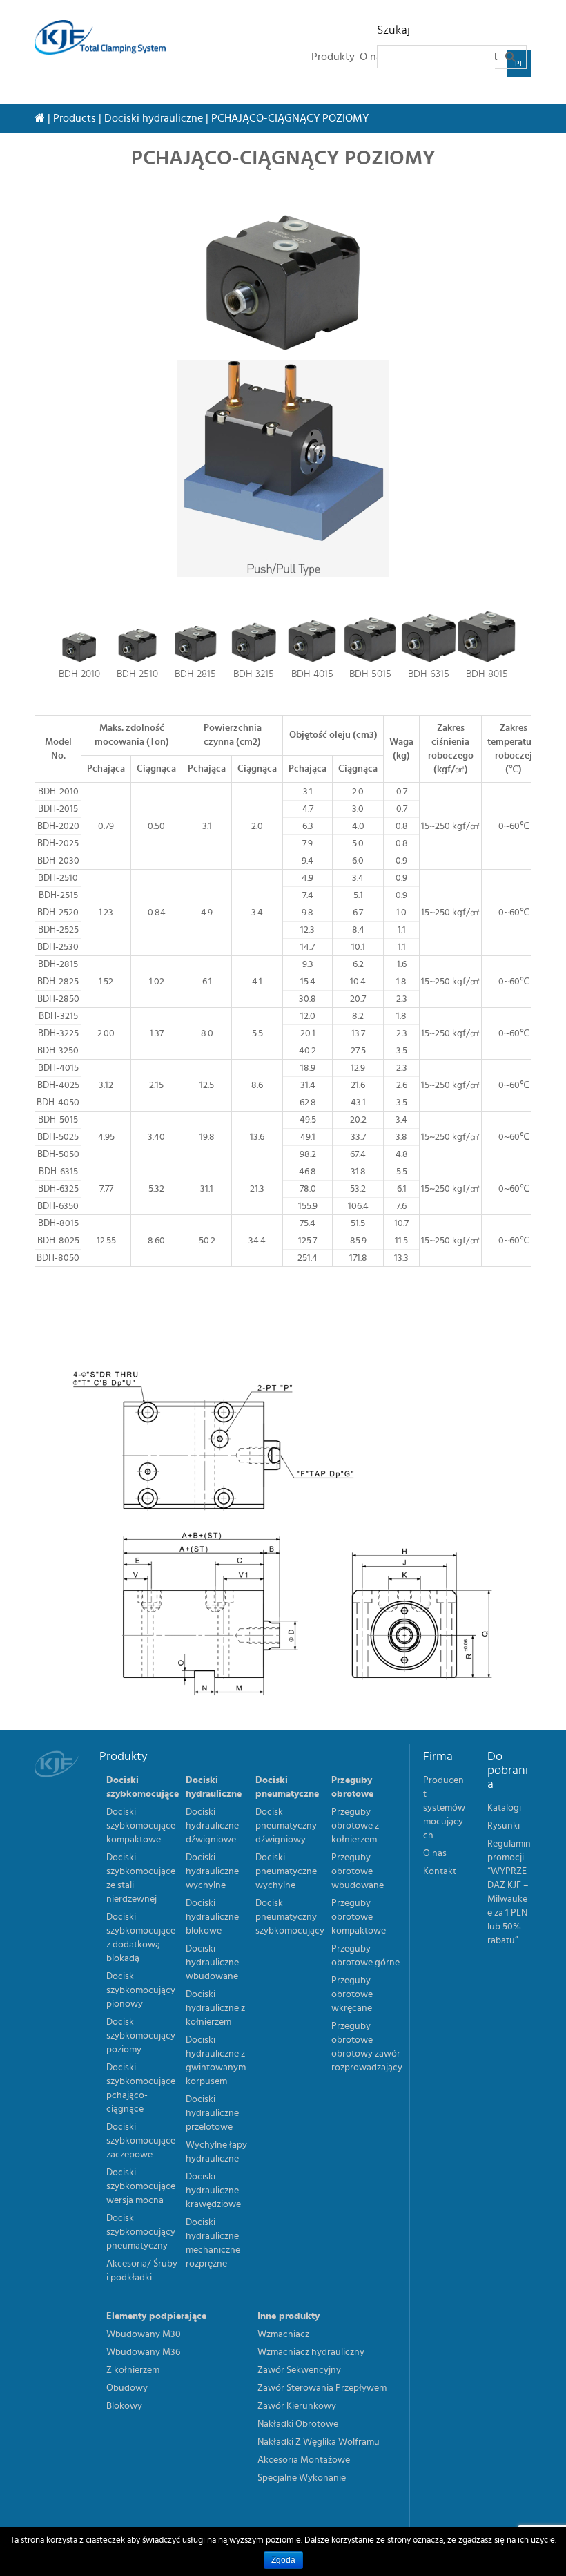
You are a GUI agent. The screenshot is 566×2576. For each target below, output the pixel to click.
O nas (435, 1853)
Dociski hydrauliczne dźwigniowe (212, 1826)
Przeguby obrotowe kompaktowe (359, 1917)
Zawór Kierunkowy (297, 2406)
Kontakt (440, 1871)
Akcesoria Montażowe (304, 2460)
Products (75, 118)
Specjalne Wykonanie (302, 2478)
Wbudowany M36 (143, 2352)
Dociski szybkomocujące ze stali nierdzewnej (141, 1878)
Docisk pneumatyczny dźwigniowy (286, 1826)
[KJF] (105, 37)
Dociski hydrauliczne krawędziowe (213, 2191)
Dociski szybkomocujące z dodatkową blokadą (141, 1938)
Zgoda (283, 2560)
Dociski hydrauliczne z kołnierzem (215, 2008)
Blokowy (124, 2406)
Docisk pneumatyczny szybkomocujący (290, 1917)
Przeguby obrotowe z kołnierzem (355, 1826)
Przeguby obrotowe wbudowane (358, 1871)
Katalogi (504, 1808)
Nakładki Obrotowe (298, 2424)
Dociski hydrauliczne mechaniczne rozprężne (213, 2243)
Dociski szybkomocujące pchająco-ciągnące (141, 2088)
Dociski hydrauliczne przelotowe (212, 2113)
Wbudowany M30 (144, 2334)
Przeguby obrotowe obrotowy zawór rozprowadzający (367, 2047)
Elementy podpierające (156, 2316)
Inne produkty (289, 2316)
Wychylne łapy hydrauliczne (216, 2152)
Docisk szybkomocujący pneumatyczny (141, 2232)
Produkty (333, 57)
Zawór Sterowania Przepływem (322, 2388)
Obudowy (127, 2388)
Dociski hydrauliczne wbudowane (212, 1963)
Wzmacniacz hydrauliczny (311, 2352)
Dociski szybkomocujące (143, 1787)
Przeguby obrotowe (352, 1787)
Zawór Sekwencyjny (299, 2370)
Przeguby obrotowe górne (365, 1956)
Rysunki (504, 1826)
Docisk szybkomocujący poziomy (141, 2036)
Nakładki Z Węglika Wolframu (319, 2442)
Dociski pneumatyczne (287, 1787)
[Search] (511, 57)
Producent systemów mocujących (444, 1808)
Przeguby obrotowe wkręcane (352, 1994)
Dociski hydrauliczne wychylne (212, 1871)
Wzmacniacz (283, 2334)
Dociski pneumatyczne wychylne (286, 1871)
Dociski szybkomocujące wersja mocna (141, 2186)
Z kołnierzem (133, 2370)
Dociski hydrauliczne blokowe (212, 1917)
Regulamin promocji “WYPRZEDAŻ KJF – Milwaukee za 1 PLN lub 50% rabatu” (509, 1892)
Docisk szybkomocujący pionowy (141, 1990)
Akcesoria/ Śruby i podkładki (142, 2271)
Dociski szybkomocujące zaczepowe (141, 2141)
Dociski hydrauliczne (154, 118)
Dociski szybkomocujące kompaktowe (141, 1826)
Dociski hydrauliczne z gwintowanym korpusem (216, 2061)
